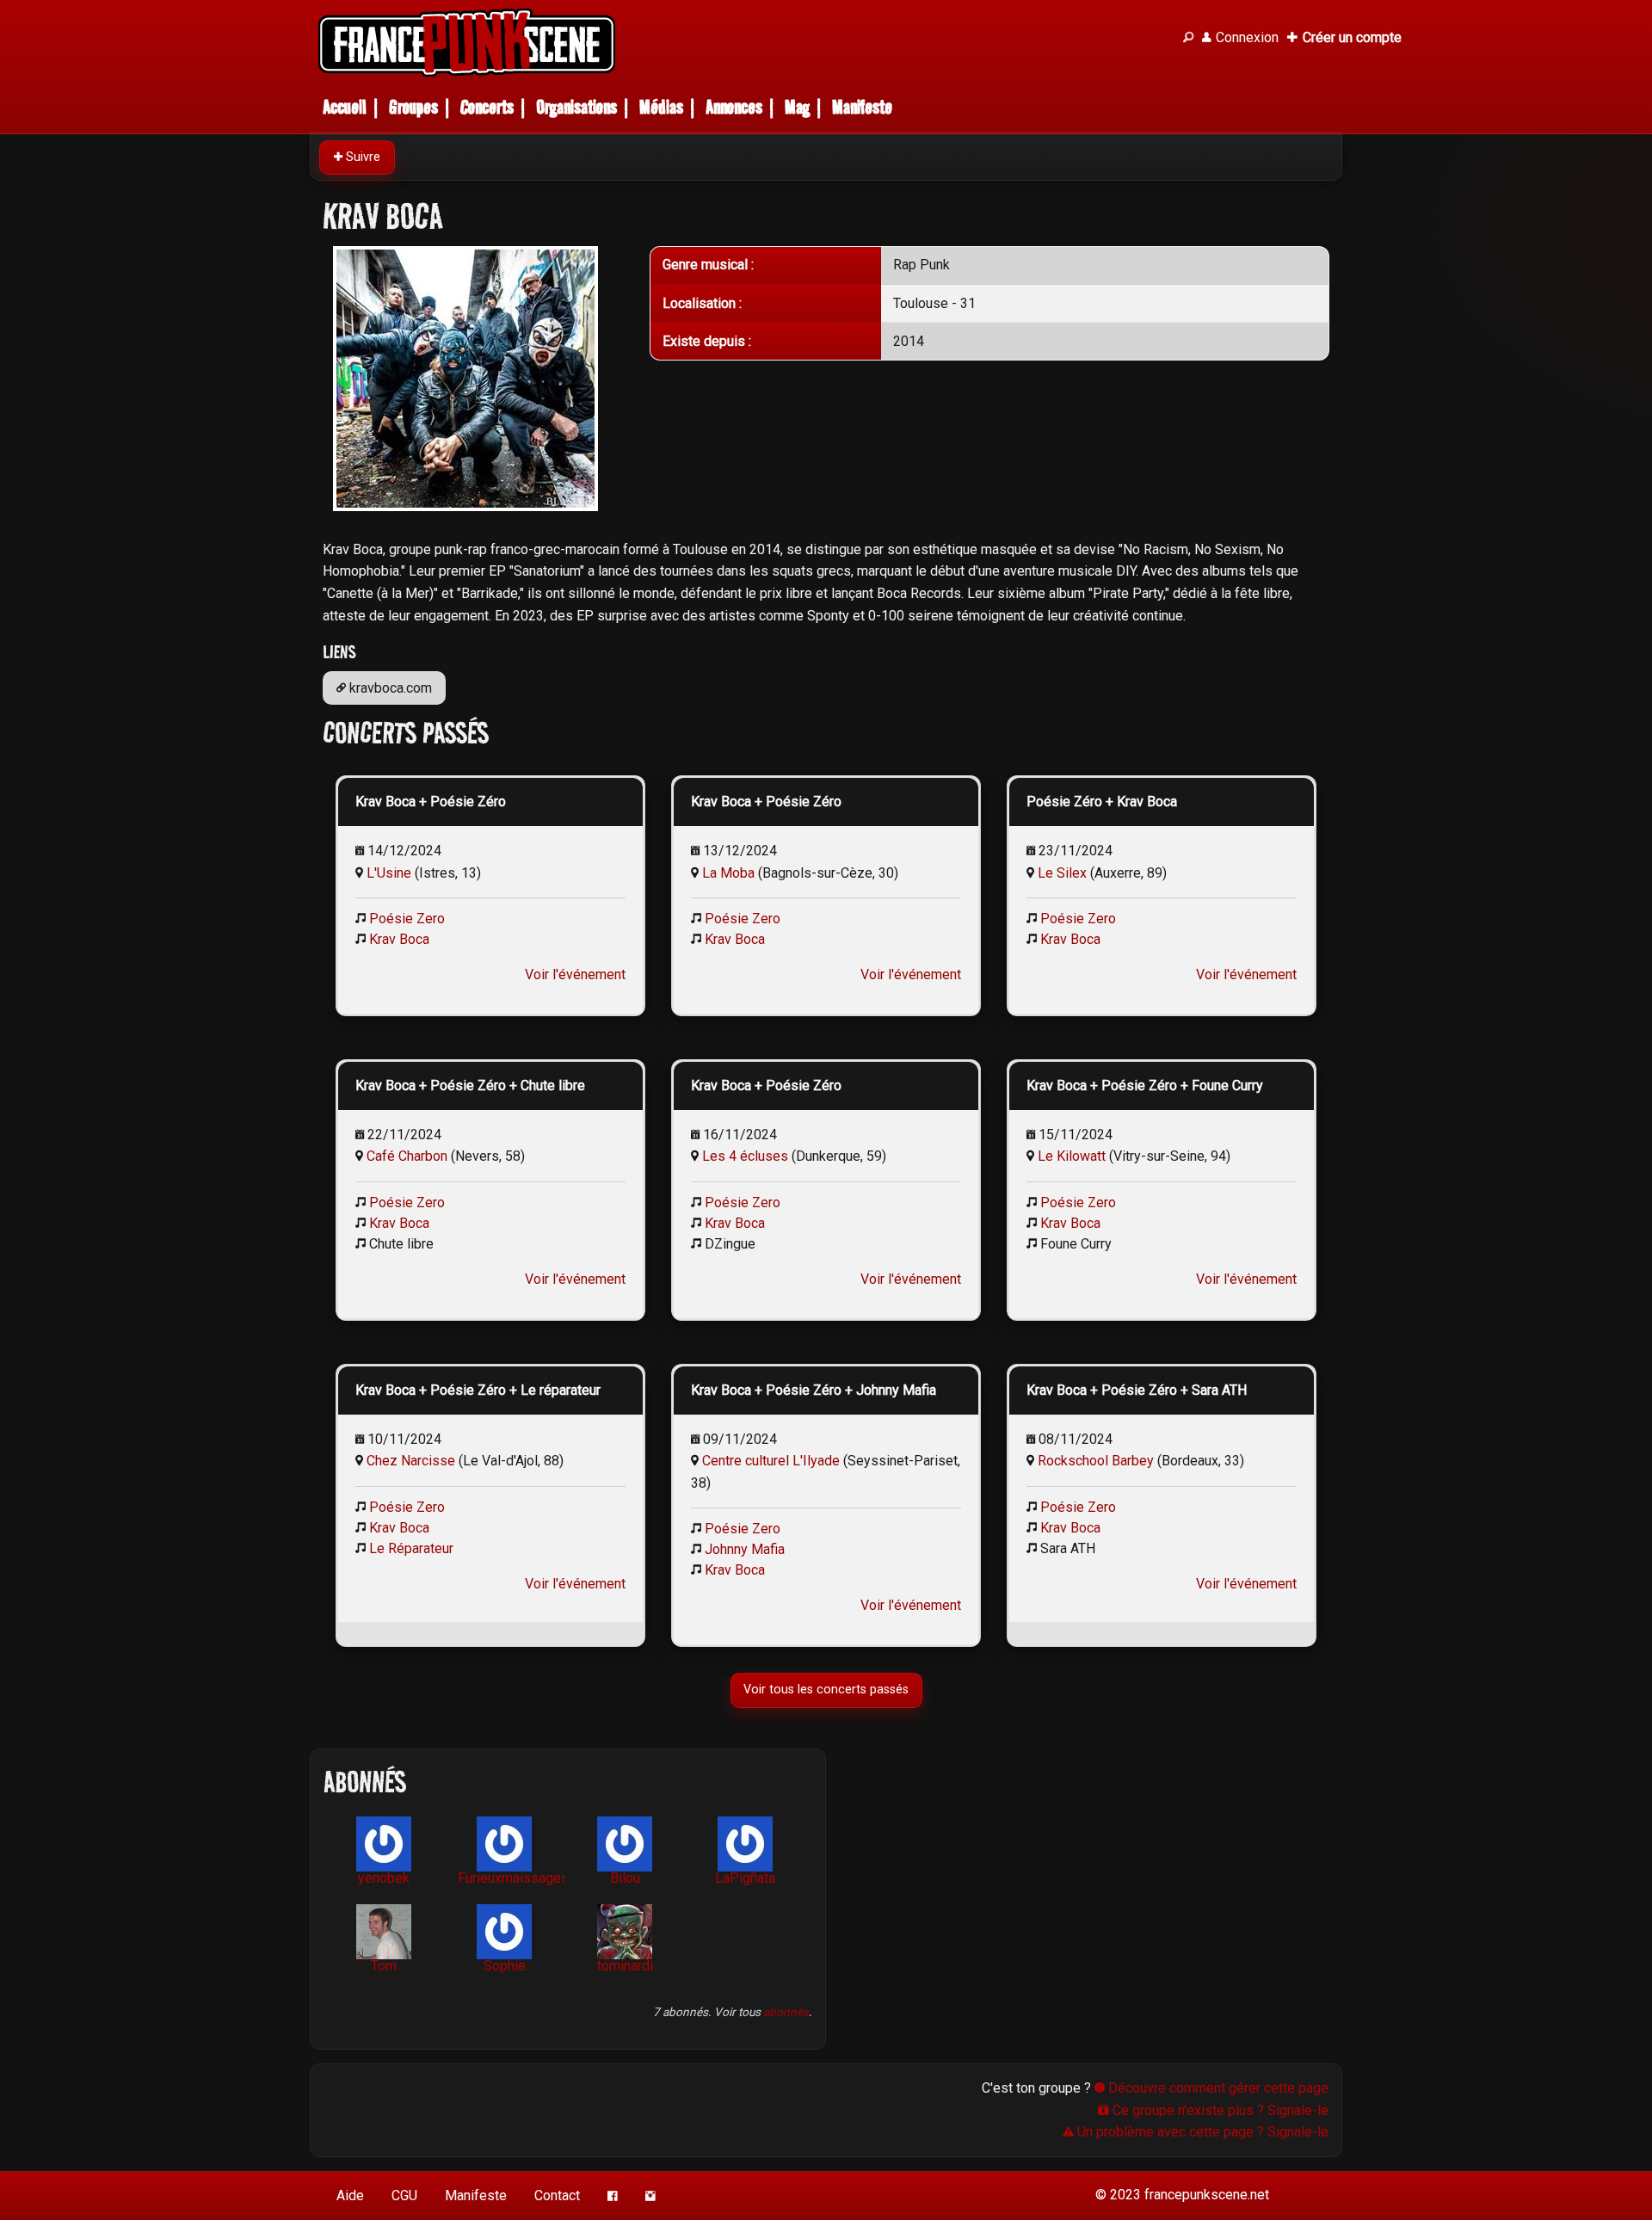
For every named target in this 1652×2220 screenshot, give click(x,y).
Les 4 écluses (745, 1156)
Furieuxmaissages (511, 1878)
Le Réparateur (411, 1548)
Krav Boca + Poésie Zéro (431, 802)
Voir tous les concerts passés (826, 1690)
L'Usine (389, 873)
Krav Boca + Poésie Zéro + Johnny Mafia (814, 1390)
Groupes (413, 107)
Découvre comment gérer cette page (1217, 2088)
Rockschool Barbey (1096, 1461)
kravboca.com (389, 688)
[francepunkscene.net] (740, 43)
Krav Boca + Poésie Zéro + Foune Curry (1145, 1085)
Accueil (345, 107)
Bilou (625, 1878)
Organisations (576, 107)
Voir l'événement (575, 974)
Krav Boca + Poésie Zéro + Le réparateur (478, 1390)
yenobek (384, 1878)
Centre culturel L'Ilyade (771, 1461)
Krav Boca (399, 939)
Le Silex (1062, 873)
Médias (661, 107)
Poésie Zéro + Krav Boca (1102, 802)
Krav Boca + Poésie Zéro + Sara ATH (1137, 1390)
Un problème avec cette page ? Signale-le (1201, 2132)
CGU (404, 2195)
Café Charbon (407, 1156)
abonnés (786, 2012)
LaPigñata (745, 1878)
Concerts (487, 107)
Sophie (505, 1966)
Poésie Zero (407, 919)
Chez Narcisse (411, 1461)
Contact (557, 2195)
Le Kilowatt (1072, 1156)
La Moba (728, 873)
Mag (797, 107)
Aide (350, 2195)
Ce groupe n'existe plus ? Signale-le (1219, 2110)
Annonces (734, 107)
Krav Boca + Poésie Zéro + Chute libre (470, 1085)
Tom (384, 1966)
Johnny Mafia (745, 1549)
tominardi (625, 1966)
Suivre (361, 157)
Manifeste (862, 107)
